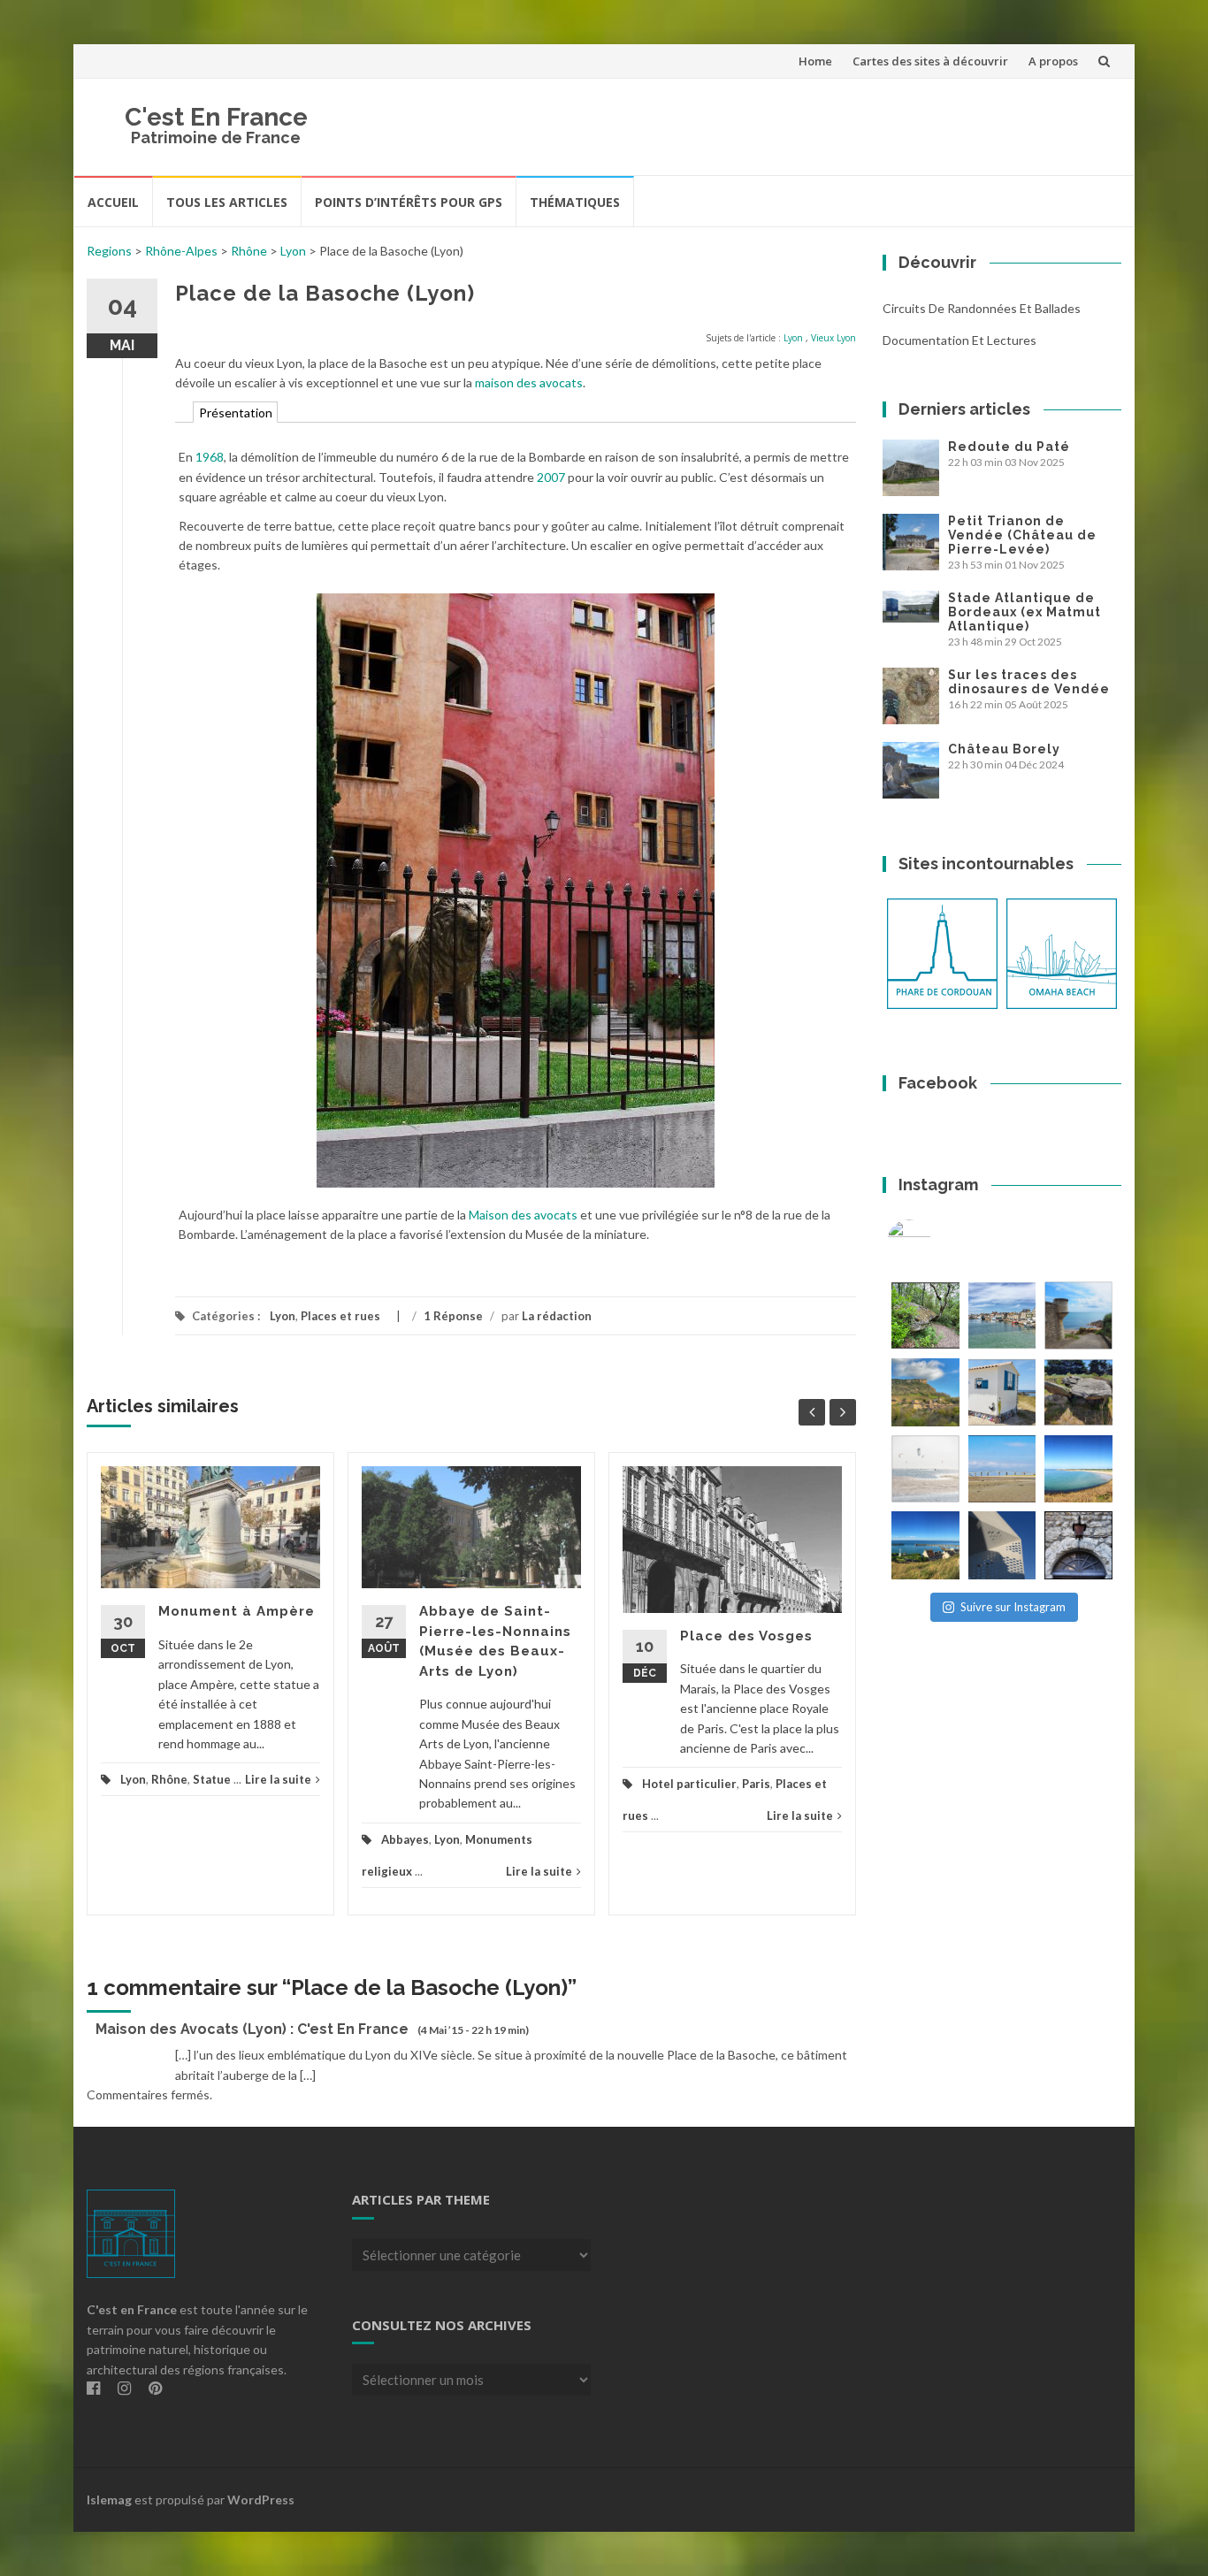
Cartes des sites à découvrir (930, 61)
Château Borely (1004, 749)
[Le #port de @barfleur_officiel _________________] (1002, 1315)
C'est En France (216, 117)
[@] (936, 1242)
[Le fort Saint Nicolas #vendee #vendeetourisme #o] (1078, 1315)
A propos (1053, 61)
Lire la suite (278, 1779)
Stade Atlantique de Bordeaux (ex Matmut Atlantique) (1025, 612)
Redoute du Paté (1009, 447)
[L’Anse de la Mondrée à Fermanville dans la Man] (1078, 1469)
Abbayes (405, 1839)
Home (815, 61)
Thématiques (575, 202)
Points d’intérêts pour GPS (409, 202)
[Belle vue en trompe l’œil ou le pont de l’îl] (1002, 1469)
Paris (756, 1784)
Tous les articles (227, 202)
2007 (551, 477)
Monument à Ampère (237, 1611)
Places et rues (340, 1316)
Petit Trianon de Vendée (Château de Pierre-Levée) (1022, 535)
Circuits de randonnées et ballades (982, 308)
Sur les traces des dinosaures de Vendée (1029, 682)
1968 (210, 457)
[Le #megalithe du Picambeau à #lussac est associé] (925, 1315)
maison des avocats (529, 382)
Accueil (113, 202)
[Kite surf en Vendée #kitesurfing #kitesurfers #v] (925, 1469)
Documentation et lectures (960, 340)
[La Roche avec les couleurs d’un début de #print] (925, 1392)
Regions (109, 251)
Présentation (236, 413)
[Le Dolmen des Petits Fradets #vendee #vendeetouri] (1078, 1392)
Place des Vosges (746, 1636)
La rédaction (557, 1316)
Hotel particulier (689, 1784)
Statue (212, 1779)
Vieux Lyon (833, 338)
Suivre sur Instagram (1013, 1607)
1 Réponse (453, 1316)
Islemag (109, 2500)
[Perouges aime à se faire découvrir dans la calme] (1078, 1545)
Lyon (293, 251)
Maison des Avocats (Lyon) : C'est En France (252, 2029)
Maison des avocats (523, 1215)
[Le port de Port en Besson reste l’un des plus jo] (925, 1545)
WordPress (261, 2500)
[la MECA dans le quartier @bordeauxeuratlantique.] (1002, 1545)
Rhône (249, 251)
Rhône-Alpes (181, 251)
